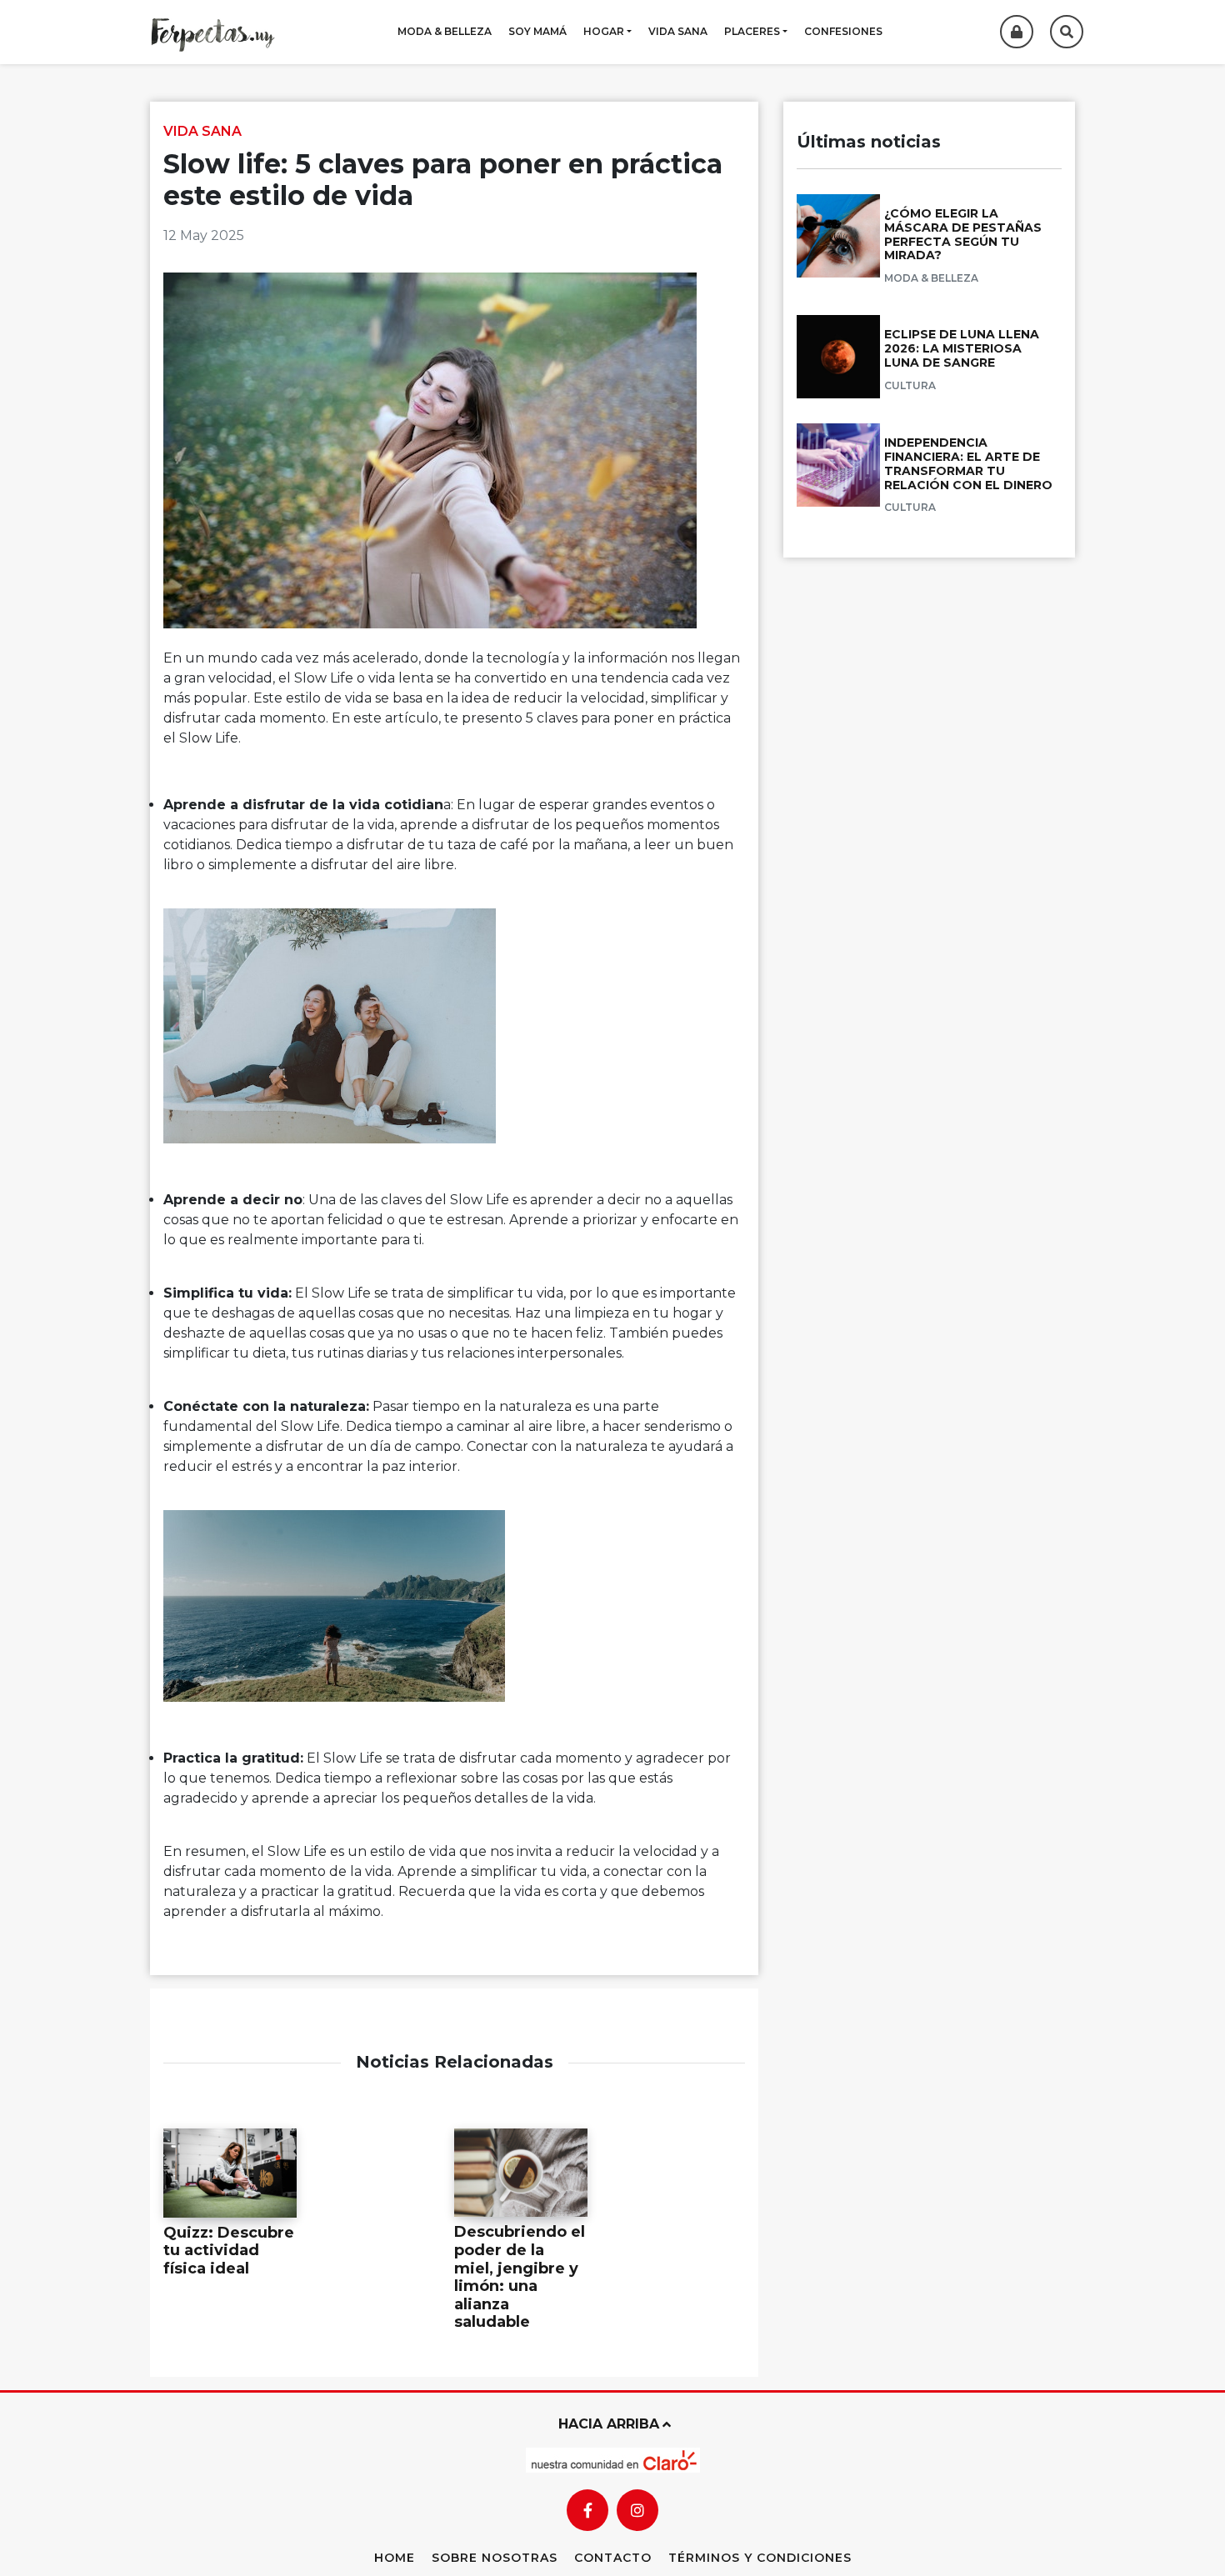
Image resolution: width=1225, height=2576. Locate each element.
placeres (752, 31)
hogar (604, 31)
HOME (395, 2558)
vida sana (678, 31)
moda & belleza (445, 31)
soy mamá (537, 31)
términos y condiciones (760, 2558)
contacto (613, 2558)
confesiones (843, 31)
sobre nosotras (495, 2558)
